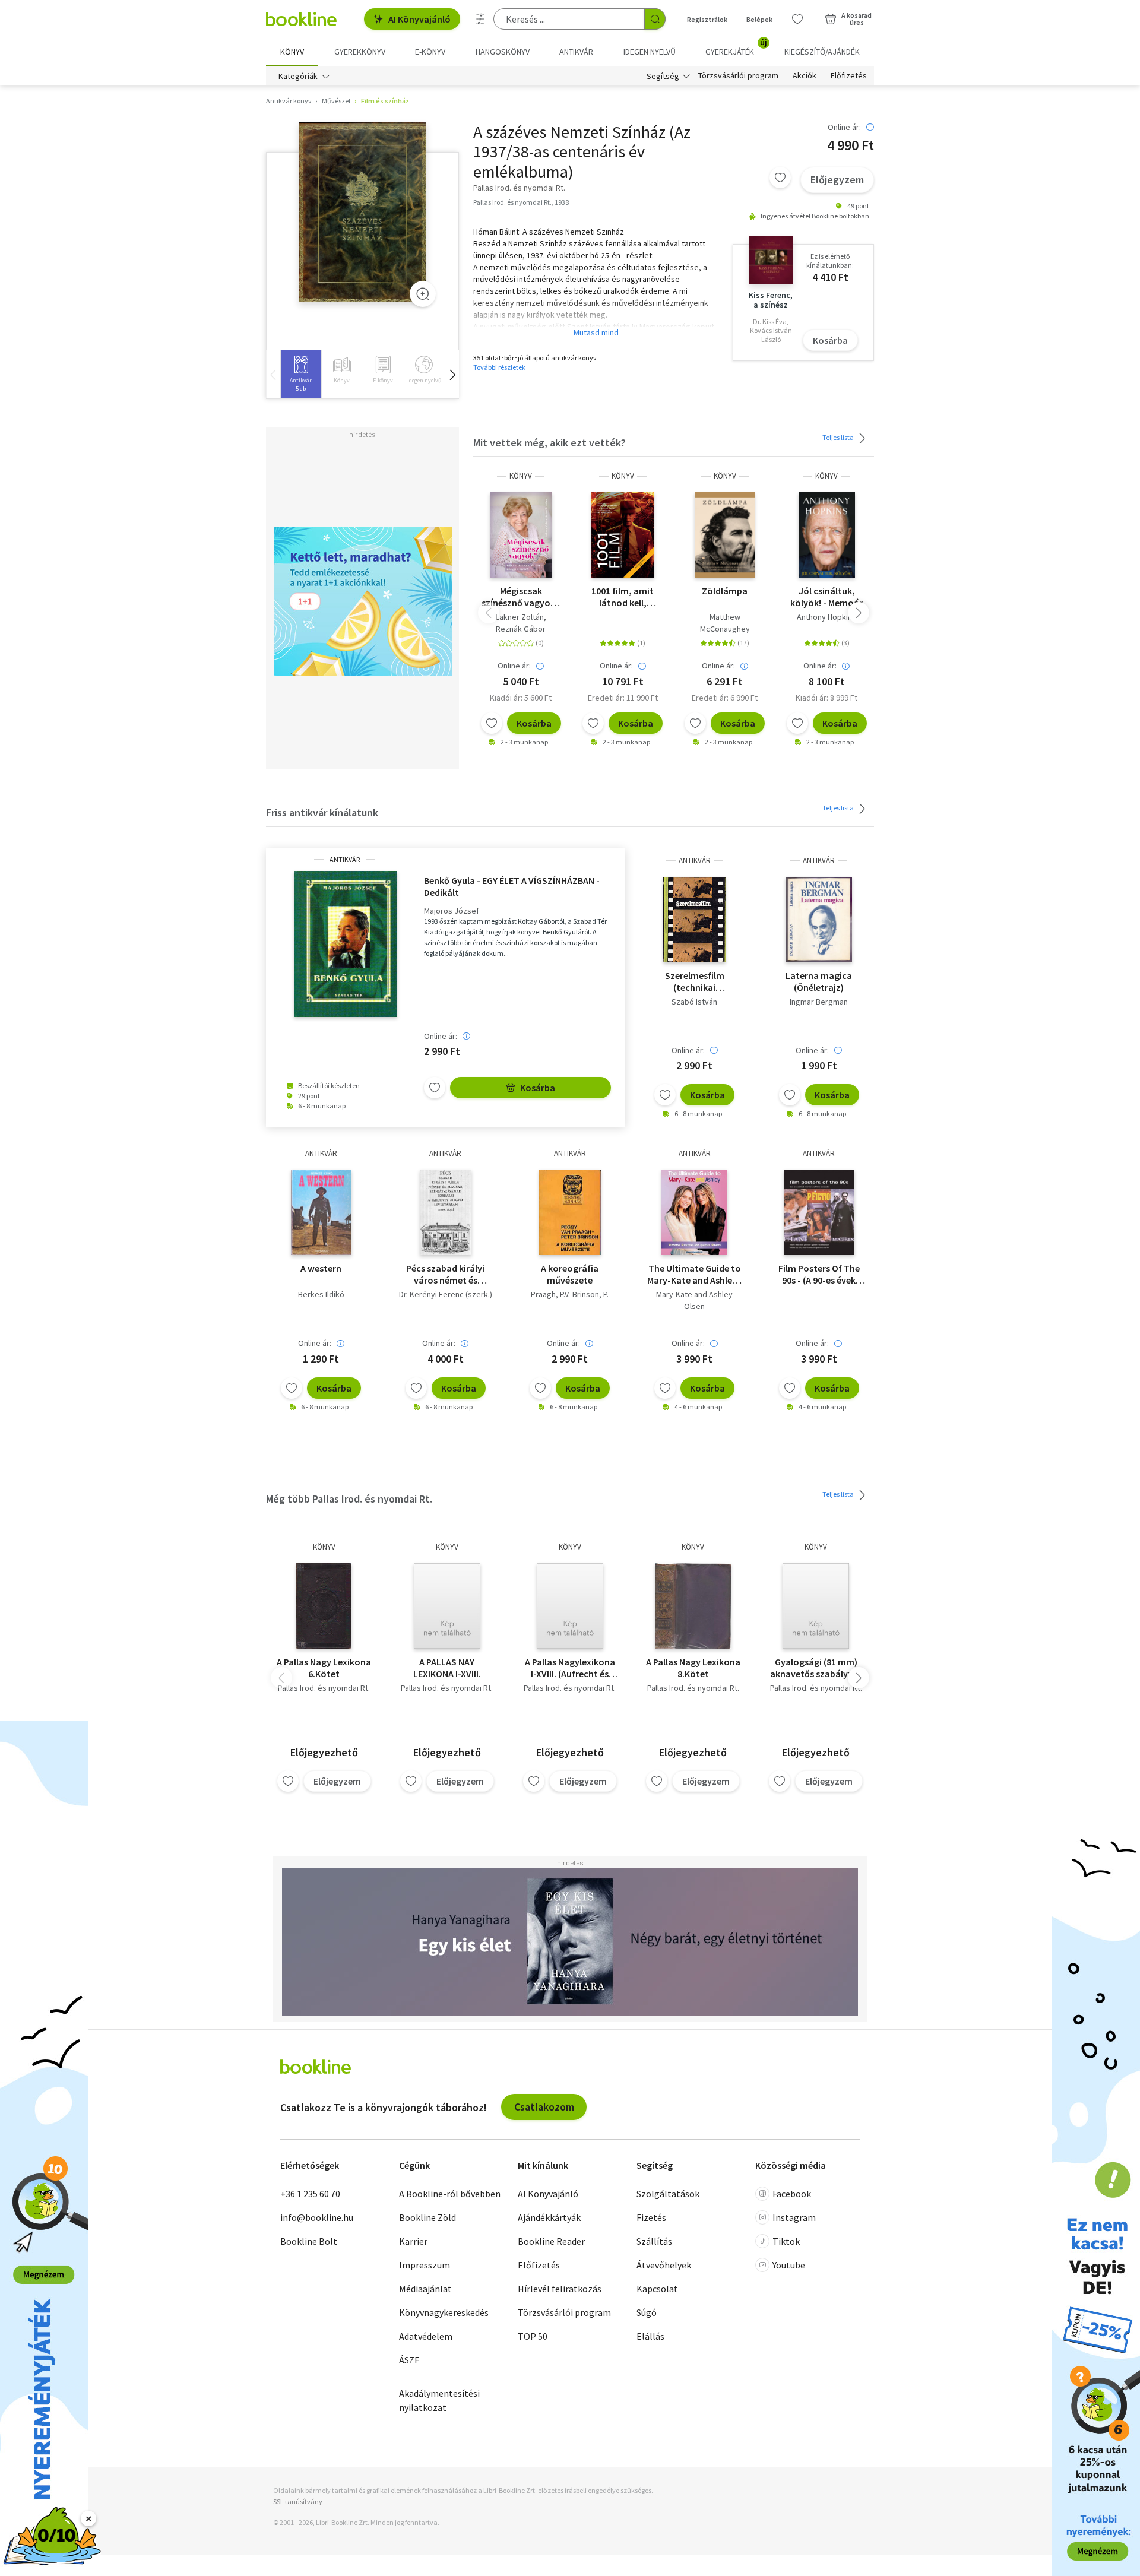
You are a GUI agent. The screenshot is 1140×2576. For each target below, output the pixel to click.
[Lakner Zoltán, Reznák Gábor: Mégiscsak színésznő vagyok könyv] (521, 535)
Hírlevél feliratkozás (560, 2289)
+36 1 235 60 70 (310, 2194)
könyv (521, 476)
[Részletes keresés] (480, 19)
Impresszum (425, 2265)
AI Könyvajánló (419, 19)
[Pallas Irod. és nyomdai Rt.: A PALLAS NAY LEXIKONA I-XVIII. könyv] (447, 1606)
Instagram (794, 2217)
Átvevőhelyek (664, 2265)
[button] (452, 374)
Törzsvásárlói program (738, 76)
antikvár (345, 860)
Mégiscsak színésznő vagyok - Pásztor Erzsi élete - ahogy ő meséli (521, 597)
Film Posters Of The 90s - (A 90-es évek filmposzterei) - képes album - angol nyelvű (819, 1274)
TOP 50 (533, 2336)
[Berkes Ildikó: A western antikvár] (321, 1212)
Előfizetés (849, 76)
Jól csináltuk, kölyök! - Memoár (826, 597)
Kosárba (830, 340)
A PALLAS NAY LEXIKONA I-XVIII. (447, 1668)
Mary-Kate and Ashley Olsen (694, 1300)
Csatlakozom (544, 2107)
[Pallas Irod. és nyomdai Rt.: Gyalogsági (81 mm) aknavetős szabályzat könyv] (816, 1606)
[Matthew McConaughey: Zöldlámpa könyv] (725, 535)
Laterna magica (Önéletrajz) (819, 981)
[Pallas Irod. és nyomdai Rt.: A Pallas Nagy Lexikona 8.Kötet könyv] (693, 1606)
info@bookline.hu (317, 2217)
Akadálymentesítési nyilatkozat (439, 2400)
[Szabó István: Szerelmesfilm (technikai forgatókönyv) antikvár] (694, 920)
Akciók (805, 76)
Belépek (759, 19)
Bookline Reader (551, 2241)
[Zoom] (423, 294)
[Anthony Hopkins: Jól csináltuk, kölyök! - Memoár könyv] (827, 535)
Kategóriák (298, 76)
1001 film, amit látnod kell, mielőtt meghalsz (623, 597)
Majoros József (452, 911)
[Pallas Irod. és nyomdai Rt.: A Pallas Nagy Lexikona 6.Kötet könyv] (324, 1606)
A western (321, 1268)
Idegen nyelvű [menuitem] (650, 52)
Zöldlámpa (725, 591)
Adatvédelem (426, 2336)
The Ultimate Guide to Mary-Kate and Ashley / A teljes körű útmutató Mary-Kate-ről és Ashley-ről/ (694, 1274)
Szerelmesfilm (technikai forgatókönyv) (694, 981)
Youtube (789, 2265)
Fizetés (651, 2217)
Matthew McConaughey (725, 623)
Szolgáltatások (668, 2194)
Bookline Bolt (309, 2241)
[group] (301, 374)
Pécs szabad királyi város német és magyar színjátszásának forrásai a (445, 1274)
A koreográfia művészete (570, 1274)
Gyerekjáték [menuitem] (736, 47)
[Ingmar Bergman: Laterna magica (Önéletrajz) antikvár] (819, 920)
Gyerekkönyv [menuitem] (360, 52)
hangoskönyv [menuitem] (503, 52)
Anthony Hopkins (826, 617)
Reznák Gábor (521, 629)
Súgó (647, 2312)
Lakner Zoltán (520, 617)
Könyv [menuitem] (292, 52)
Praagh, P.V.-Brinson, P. (570, 1294)
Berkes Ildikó (321, 1294)
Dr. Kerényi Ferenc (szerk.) (446, 1294)
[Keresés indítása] (655, 19)
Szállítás (654, 2241)
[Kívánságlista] (797, 19)
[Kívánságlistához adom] (780, 178)
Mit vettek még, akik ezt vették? (550, 443)
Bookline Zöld (427, 2217)
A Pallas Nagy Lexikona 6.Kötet (324, 1668)
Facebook (792, 2194)
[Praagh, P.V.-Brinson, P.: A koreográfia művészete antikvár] (570, 1212)
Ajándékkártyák (549, 2217)
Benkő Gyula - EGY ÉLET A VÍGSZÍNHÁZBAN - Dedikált (512, 886)
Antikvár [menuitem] (576, 52)
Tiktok (786, 2241)
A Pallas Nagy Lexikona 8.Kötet (693, 1668)
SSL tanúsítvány (298, 2501)
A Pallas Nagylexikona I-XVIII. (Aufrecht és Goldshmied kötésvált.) (570, 1668)
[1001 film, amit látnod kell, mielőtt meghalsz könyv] (623, 535)
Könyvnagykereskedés (444, 2312)
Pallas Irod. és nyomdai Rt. (324, 1688)
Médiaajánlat (425, 2289)
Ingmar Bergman (819, 1002)
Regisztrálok (707, 19)
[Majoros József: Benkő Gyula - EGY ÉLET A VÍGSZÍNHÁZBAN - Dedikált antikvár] (345, 944)
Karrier (413, 2241)
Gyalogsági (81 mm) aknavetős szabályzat (816, 1668)
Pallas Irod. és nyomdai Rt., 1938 (521, 202)
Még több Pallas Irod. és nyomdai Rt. (349, 1499)
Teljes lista (839, 437)
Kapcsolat (657, 2289)
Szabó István (694, 1002)
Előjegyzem (837, 180)
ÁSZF (409, 2360)
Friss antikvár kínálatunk (322, 812)
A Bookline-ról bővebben (450, 2194)
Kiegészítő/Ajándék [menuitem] (822, 52)
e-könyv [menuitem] (430, 52)
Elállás (650, 2336)
